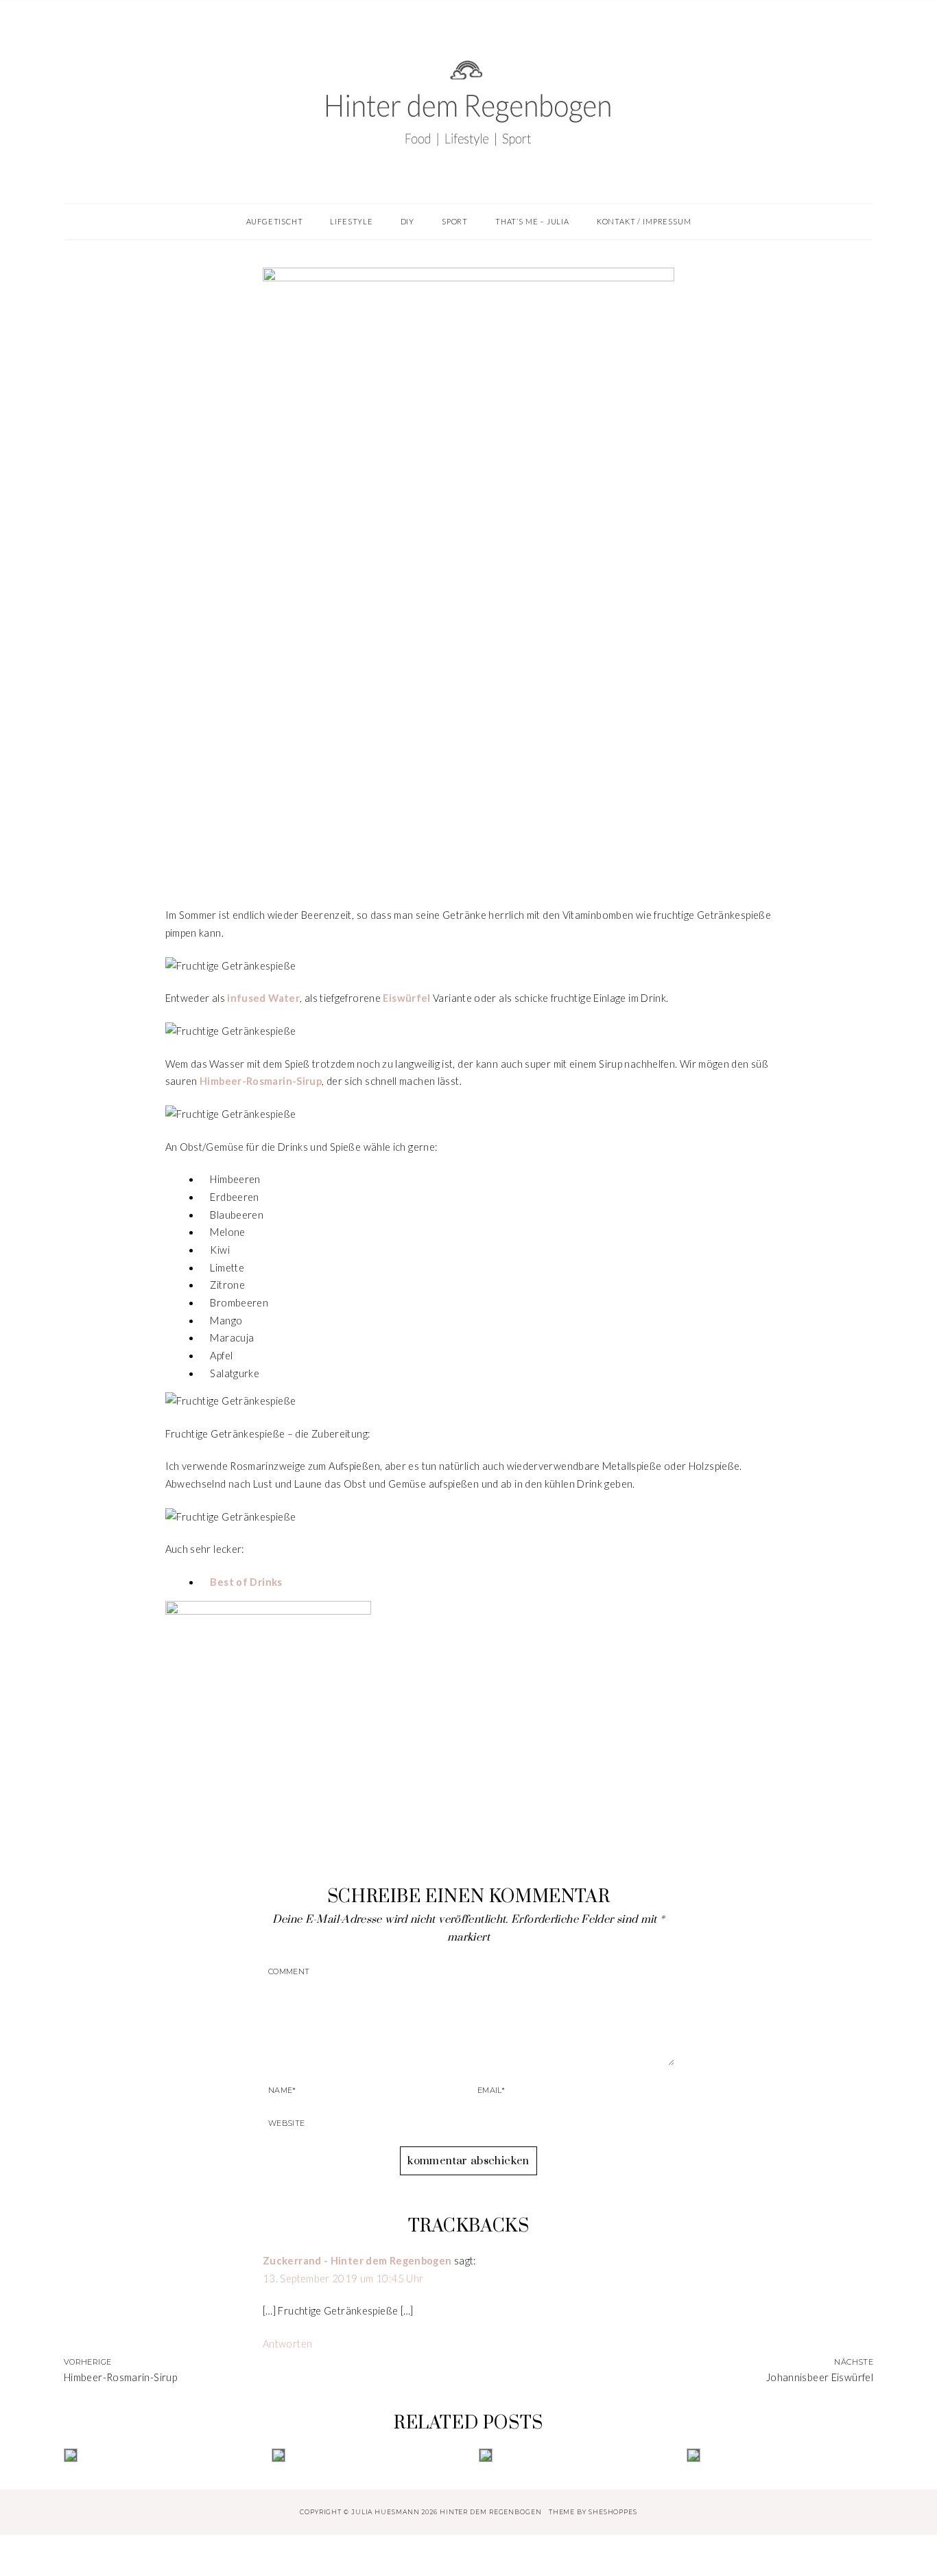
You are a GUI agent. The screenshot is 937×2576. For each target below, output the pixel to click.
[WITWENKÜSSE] (780, 2455)
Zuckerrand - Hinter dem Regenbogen (357, 2261)
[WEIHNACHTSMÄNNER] (157, 2455)
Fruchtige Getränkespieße (468, 832)
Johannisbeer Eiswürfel (820, 2377)
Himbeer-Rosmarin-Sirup (120, 2377)
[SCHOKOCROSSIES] (572, 2455)
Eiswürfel (406, 998)
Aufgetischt (468, 804)
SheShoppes (613, 2512)
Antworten (287, 2344)
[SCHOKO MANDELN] (365, 2455)
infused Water (263, 998)
